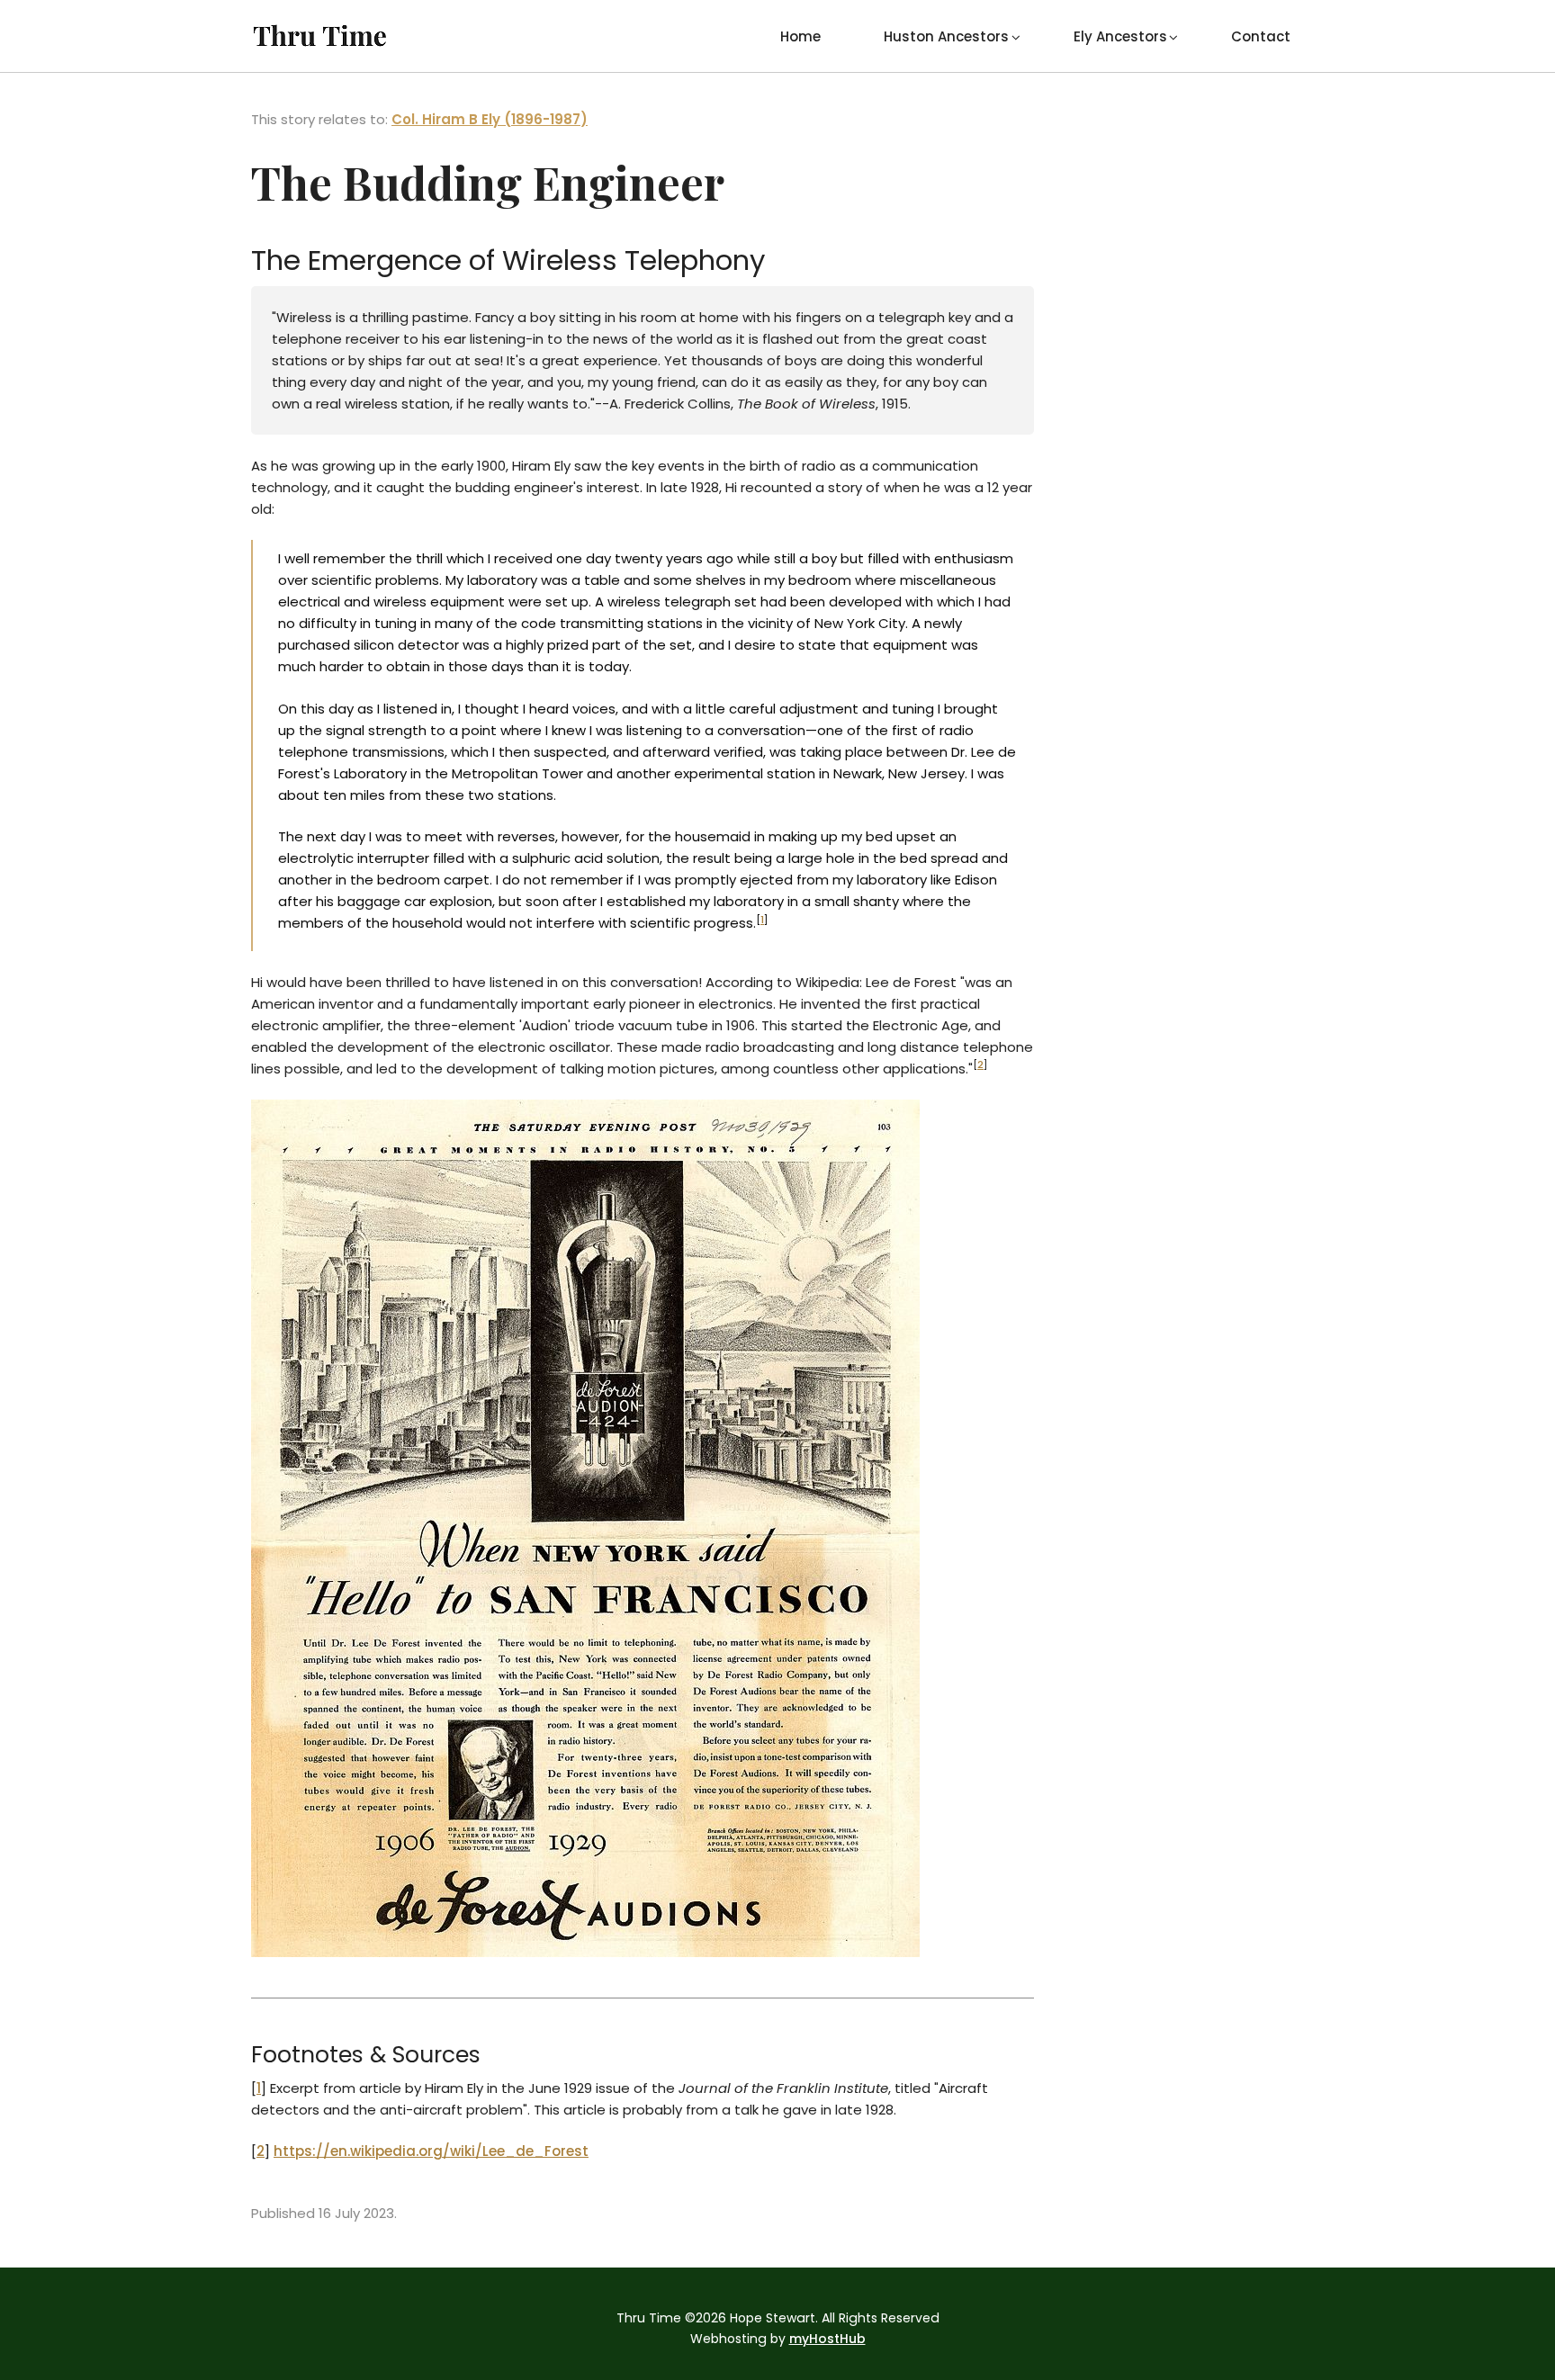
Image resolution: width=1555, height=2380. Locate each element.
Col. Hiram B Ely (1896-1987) (490, 119)
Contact (1261, 36)
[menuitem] (800, 36)
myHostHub (827, 2339)
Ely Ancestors (1120, 36)
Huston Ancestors (946, 36)
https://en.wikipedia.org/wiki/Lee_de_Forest (431, 2151)
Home (800, 36)
